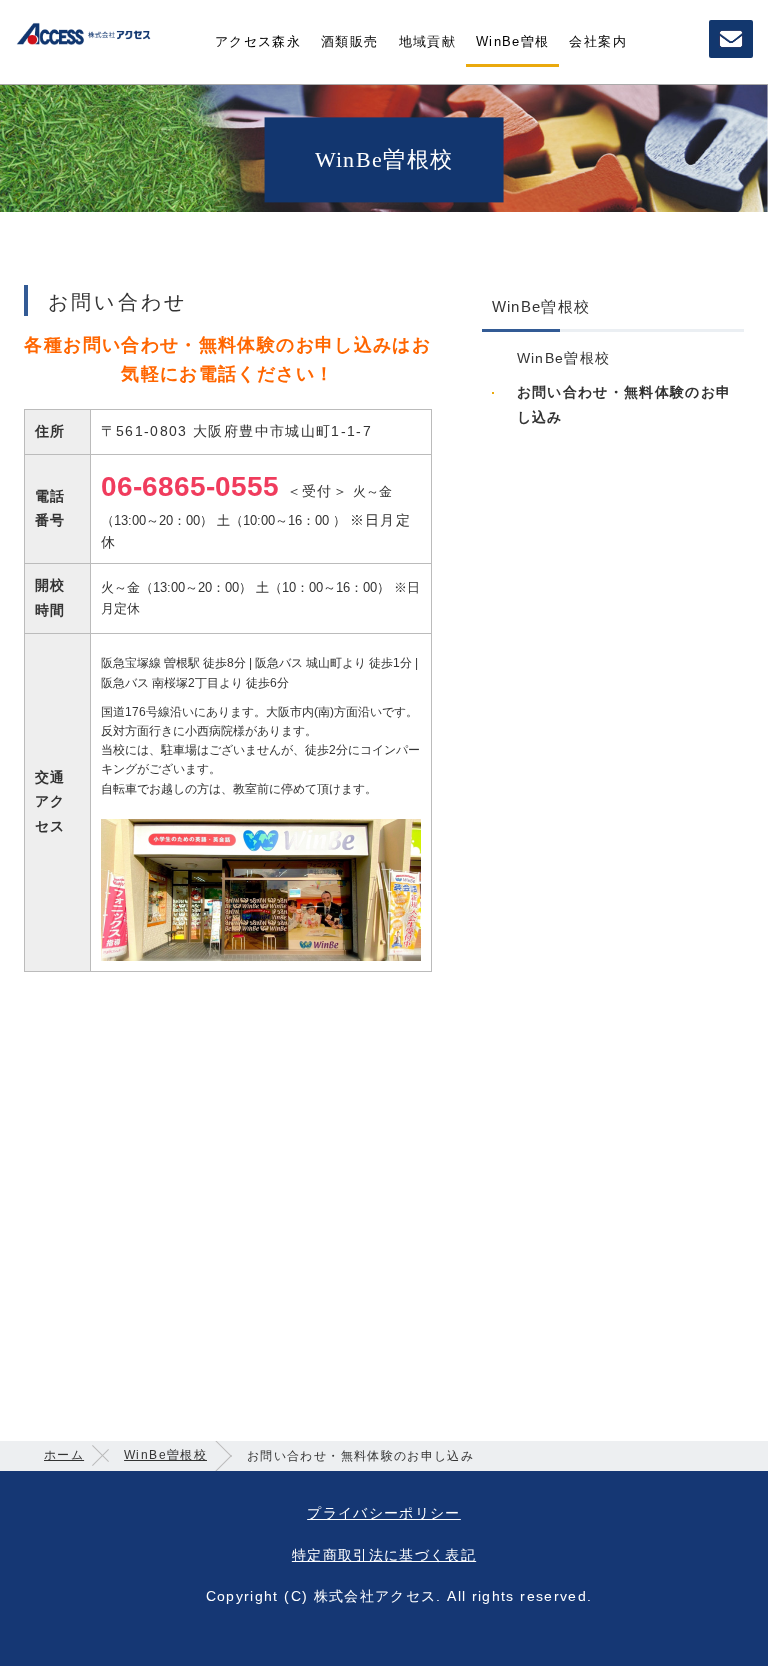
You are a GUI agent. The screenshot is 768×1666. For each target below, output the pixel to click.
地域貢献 (427, 41)
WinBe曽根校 (564, 358)
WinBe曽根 (513, 41)
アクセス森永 (258, 41)
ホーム (64, 1455)
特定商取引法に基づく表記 (384, 1555)
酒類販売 (349, 41)
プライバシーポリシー (384, 1513)
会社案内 (597, 41)
